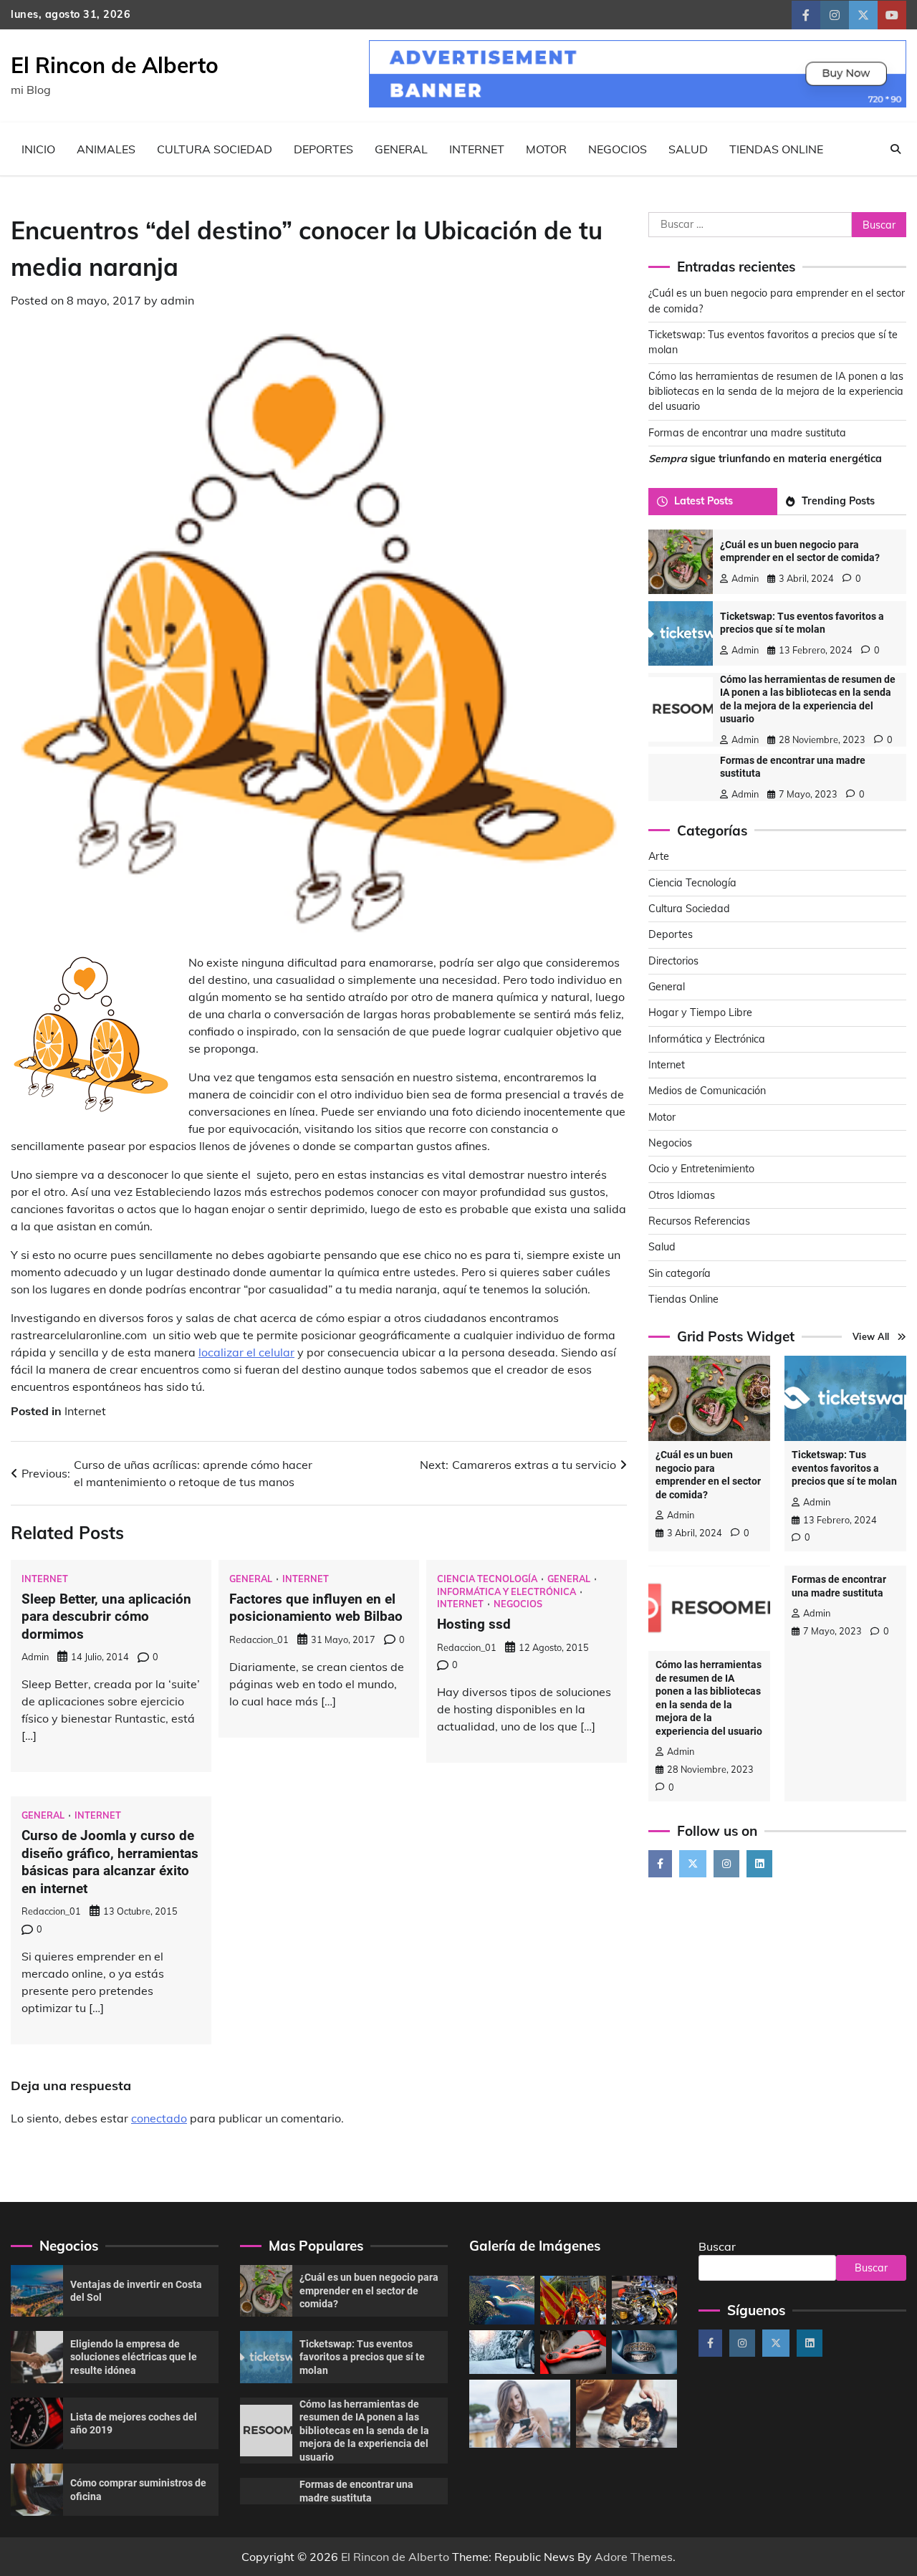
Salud (688, 149)
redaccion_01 (259, 1639)
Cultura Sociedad (215, 149)
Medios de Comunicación (707, 1091)
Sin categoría (680, 1273)
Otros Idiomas (682, 1195)
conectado (159, 2118)
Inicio (38, 149)
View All (871, 1336)
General (401, 149)
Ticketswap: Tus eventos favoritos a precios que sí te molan (844, 1468)
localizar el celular (246, 1352)
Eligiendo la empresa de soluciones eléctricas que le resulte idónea (134, 2357)
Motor (546, 149)
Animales (106, 149)
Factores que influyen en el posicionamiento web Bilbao (316, 1608)
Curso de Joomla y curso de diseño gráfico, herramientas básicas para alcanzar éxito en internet (110, 1862)
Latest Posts (704, 501)
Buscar (717, 2246)
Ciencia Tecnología (487, 1579)
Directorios (673, 961)
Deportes (323, 149)
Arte (659, 856)
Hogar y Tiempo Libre (700, 1012)
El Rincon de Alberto (115, 65)
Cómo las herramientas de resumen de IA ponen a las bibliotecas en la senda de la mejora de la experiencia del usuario (776, 392)
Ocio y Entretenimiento (701, 1169)
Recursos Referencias (699, 1221)
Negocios (618, 149)
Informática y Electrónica (506, 1592)
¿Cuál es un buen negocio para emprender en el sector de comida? (369, 2290)
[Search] (896, 149)
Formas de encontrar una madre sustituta (747, 433)
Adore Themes (634, 2557)
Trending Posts (838, 501)
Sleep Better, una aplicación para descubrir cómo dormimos (106, 1617)
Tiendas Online (776, 149)
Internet (477, 149)
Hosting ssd (474, 1624)
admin (177, 300)
